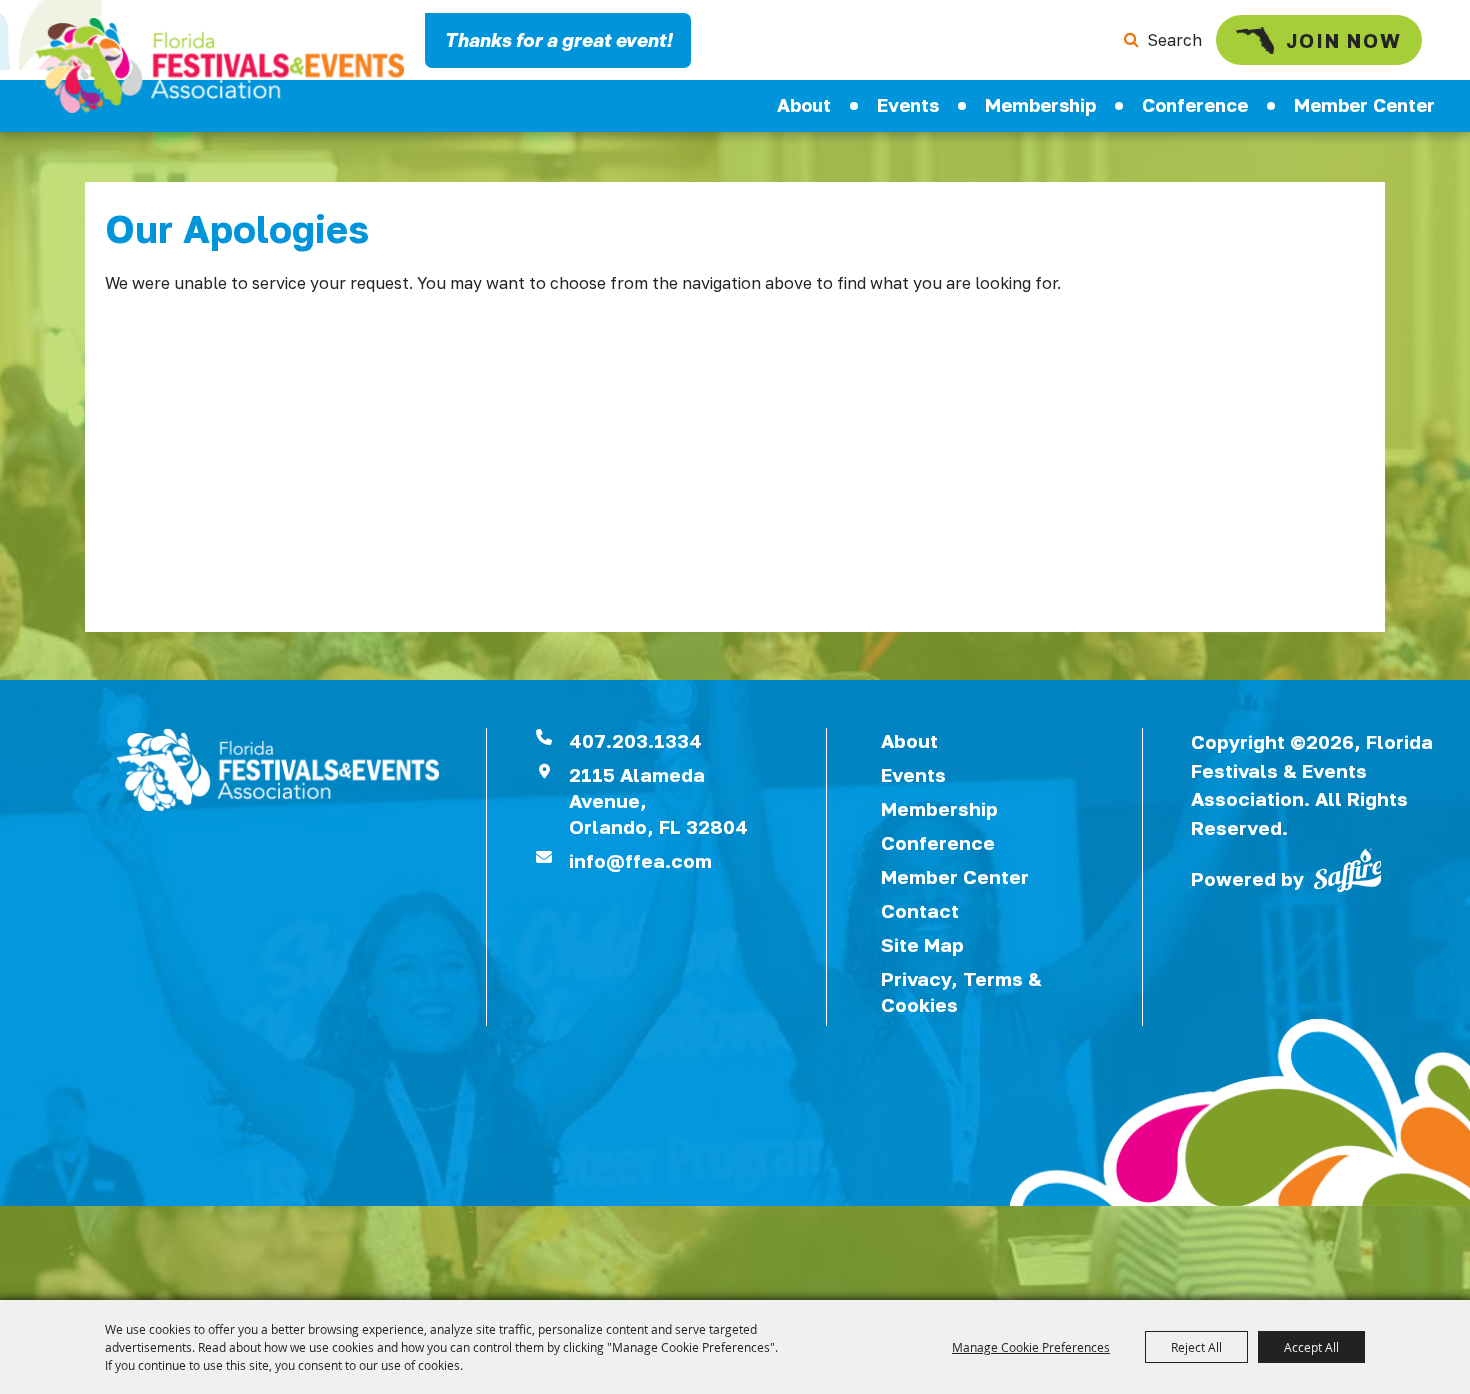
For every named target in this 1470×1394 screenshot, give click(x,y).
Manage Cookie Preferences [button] (1031, 1347)
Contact (920, 910)
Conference (1195, 105)
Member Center (1364, 105)
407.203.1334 (635, 740)
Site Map (922, 944)
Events (908, 105)
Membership (1040, 105)
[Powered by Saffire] (1348, 868)
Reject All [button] (1196, 1347)
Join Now (1343, 40)
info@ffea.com (640, 860)
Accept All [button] (1311, 1347)
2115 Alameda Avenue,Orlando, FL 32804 (658, 800)
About (804, 105)
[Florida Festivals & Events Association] (220, 65)
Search (1174, 40)
